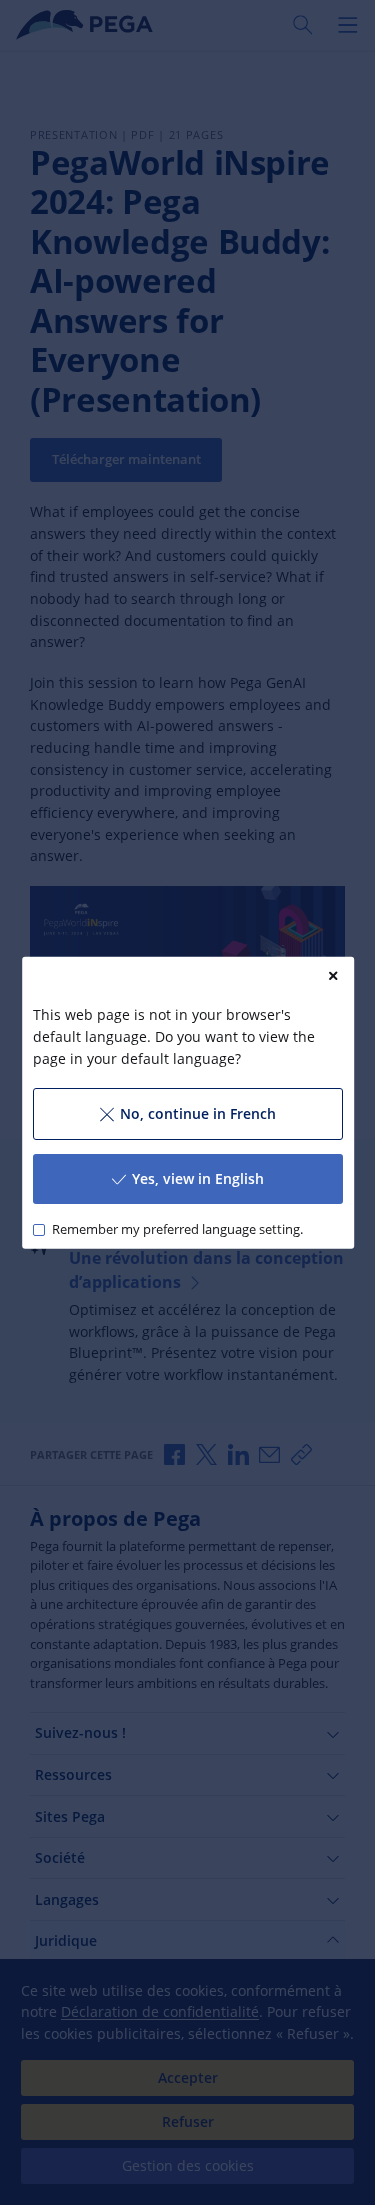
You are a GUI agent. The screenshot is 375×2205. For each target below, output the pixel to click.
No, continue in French (197, 1113)
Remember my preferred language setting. (176, 1229)
